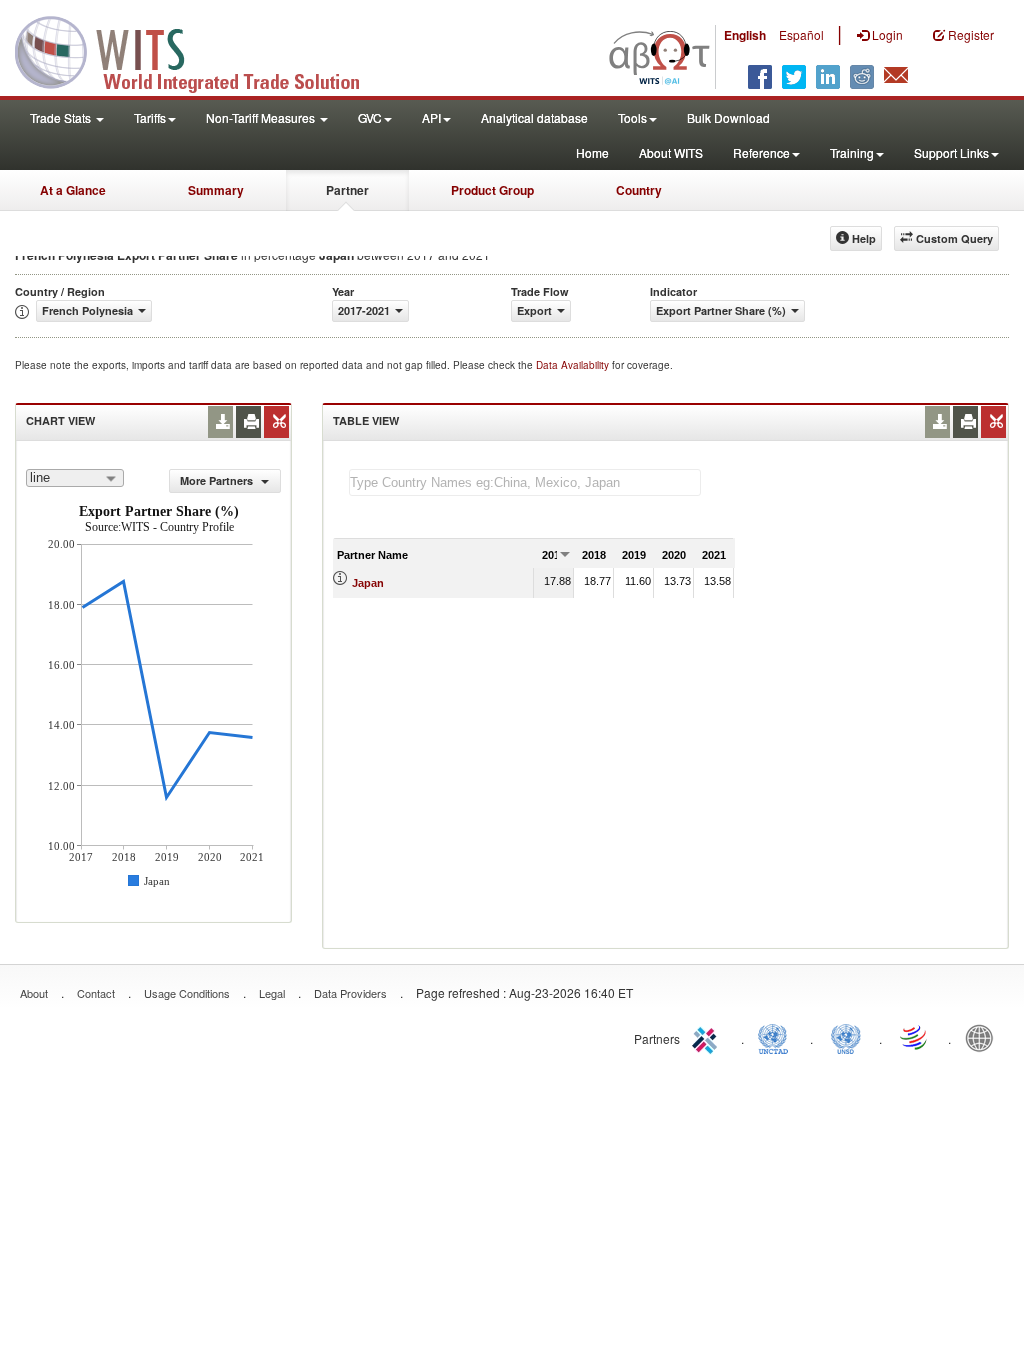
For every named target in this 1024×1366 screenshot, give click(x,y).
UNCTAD (777, 1037)
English (745, 35)
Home (592, 152)
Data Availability (574, 365)
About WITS (671, 152)
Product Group (492, 190)
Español (801, 34)
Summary (216, 190)
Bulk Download (728, 117)
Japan (368, 583)
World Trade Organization (915, 1037)
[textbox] (525, 482)
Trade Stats (62, 117)
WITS (200, 50)
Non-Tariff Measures (262, 117)
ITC (708, 1037)
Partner (347, 190)
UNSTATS (846, 1037)
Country (639, 190)
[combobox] (75, 478)
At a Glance (73, 190)
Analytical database (534, 117)
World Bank (984, 1037)
